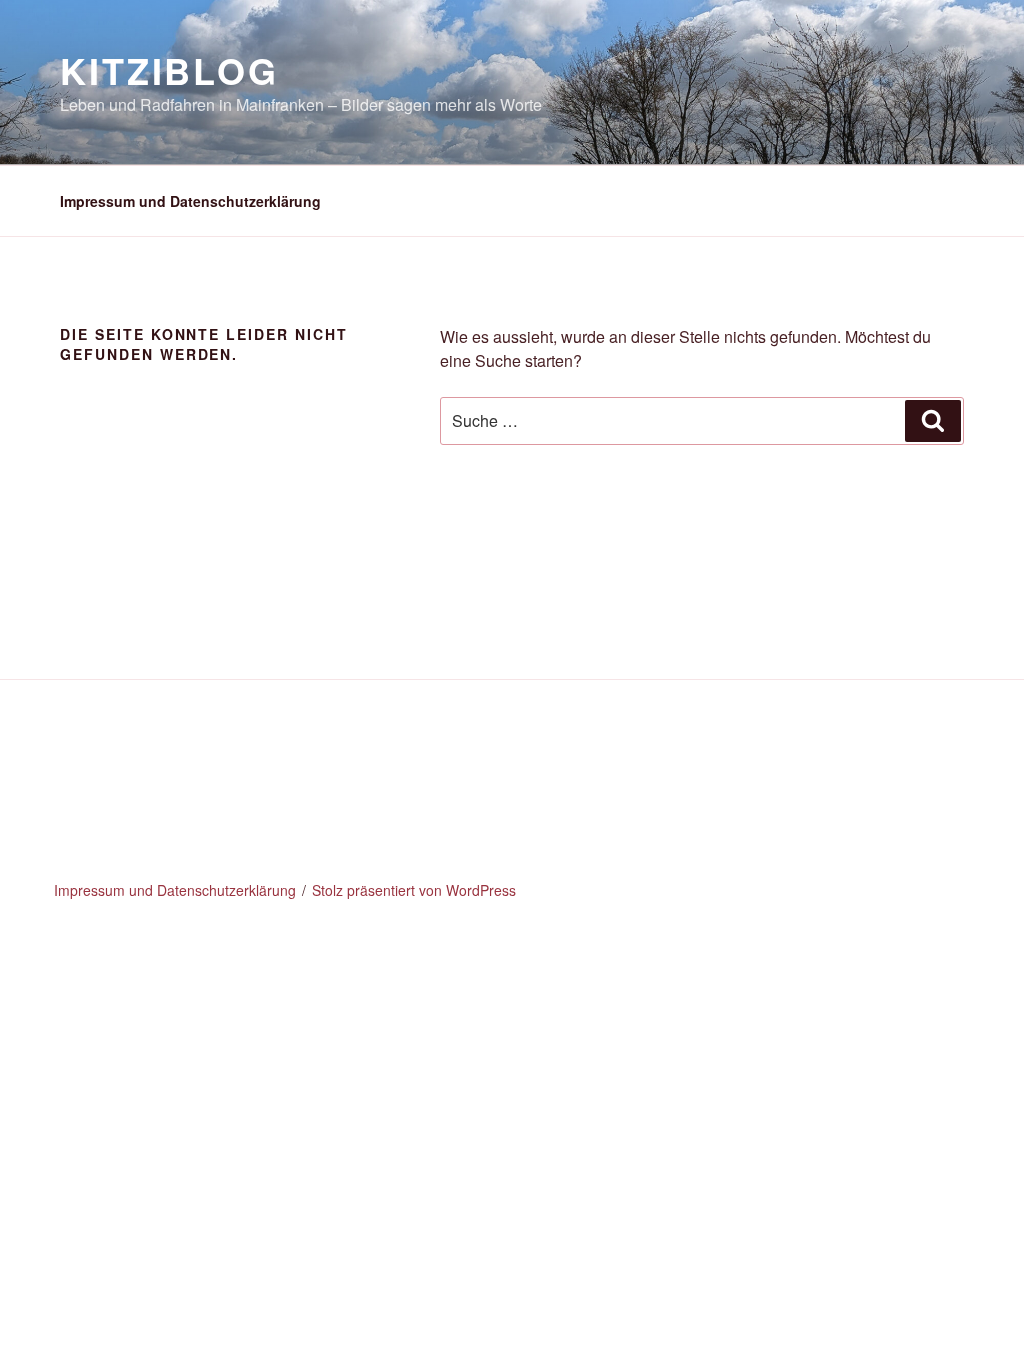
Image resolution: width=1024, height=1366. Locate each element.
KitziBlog (169, 70)
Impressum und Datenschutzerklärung (190, 201)
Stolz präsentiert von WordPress (414, 890)
